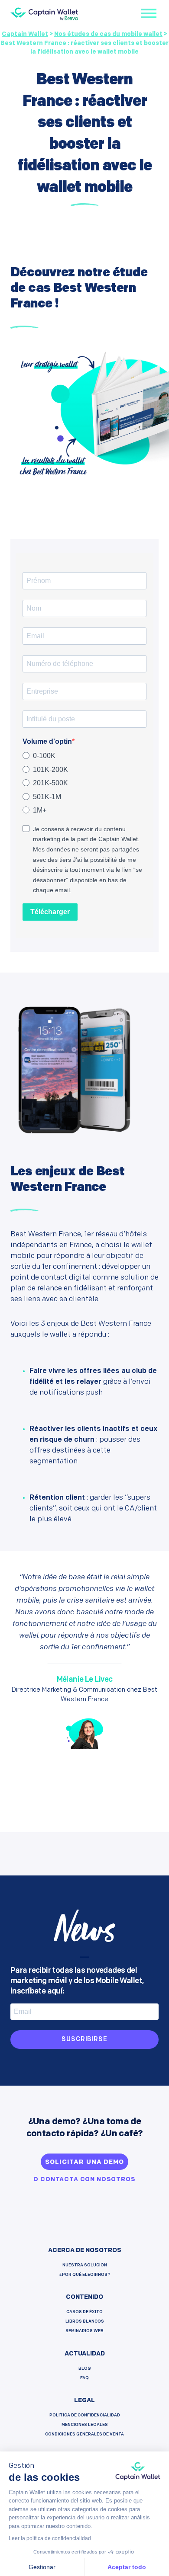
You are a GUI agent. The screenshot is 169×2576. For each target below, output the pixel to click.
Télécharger (50, 912)
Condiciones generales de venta (84, 2434)
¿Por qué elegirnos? (85, 2275)
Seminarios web (84, 2331)
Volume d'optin (47, 741)
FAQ (84, 2378)
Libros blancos (85, 2322)
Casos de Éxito (84, 2312)
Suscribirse (84, 2040)
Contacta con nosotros (88, 2180)
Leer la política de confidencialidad (50, 2538)
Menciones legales (85, 2425)
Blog (85, 2369)
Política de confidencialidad (85, 2415)
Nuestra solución (85, 2265)
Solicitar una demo (84, 2162)
